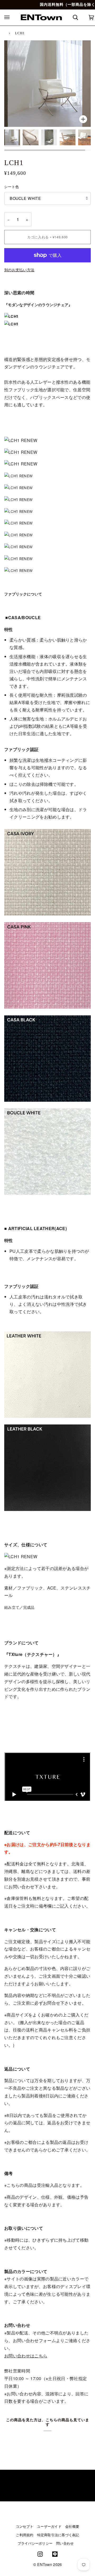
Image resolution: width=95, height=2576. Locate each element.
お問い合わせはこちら (26, 2356)
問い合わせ (65, 2543)
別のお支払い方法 (19, 270)
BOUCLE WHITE (25, 198)
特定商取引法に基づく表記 (58, 2535)
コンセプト (25, 2526)
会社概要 (72, 2526)
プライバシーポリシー (35, 2543)
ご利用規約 (25, 2535)
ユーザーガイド (49, 2526)
